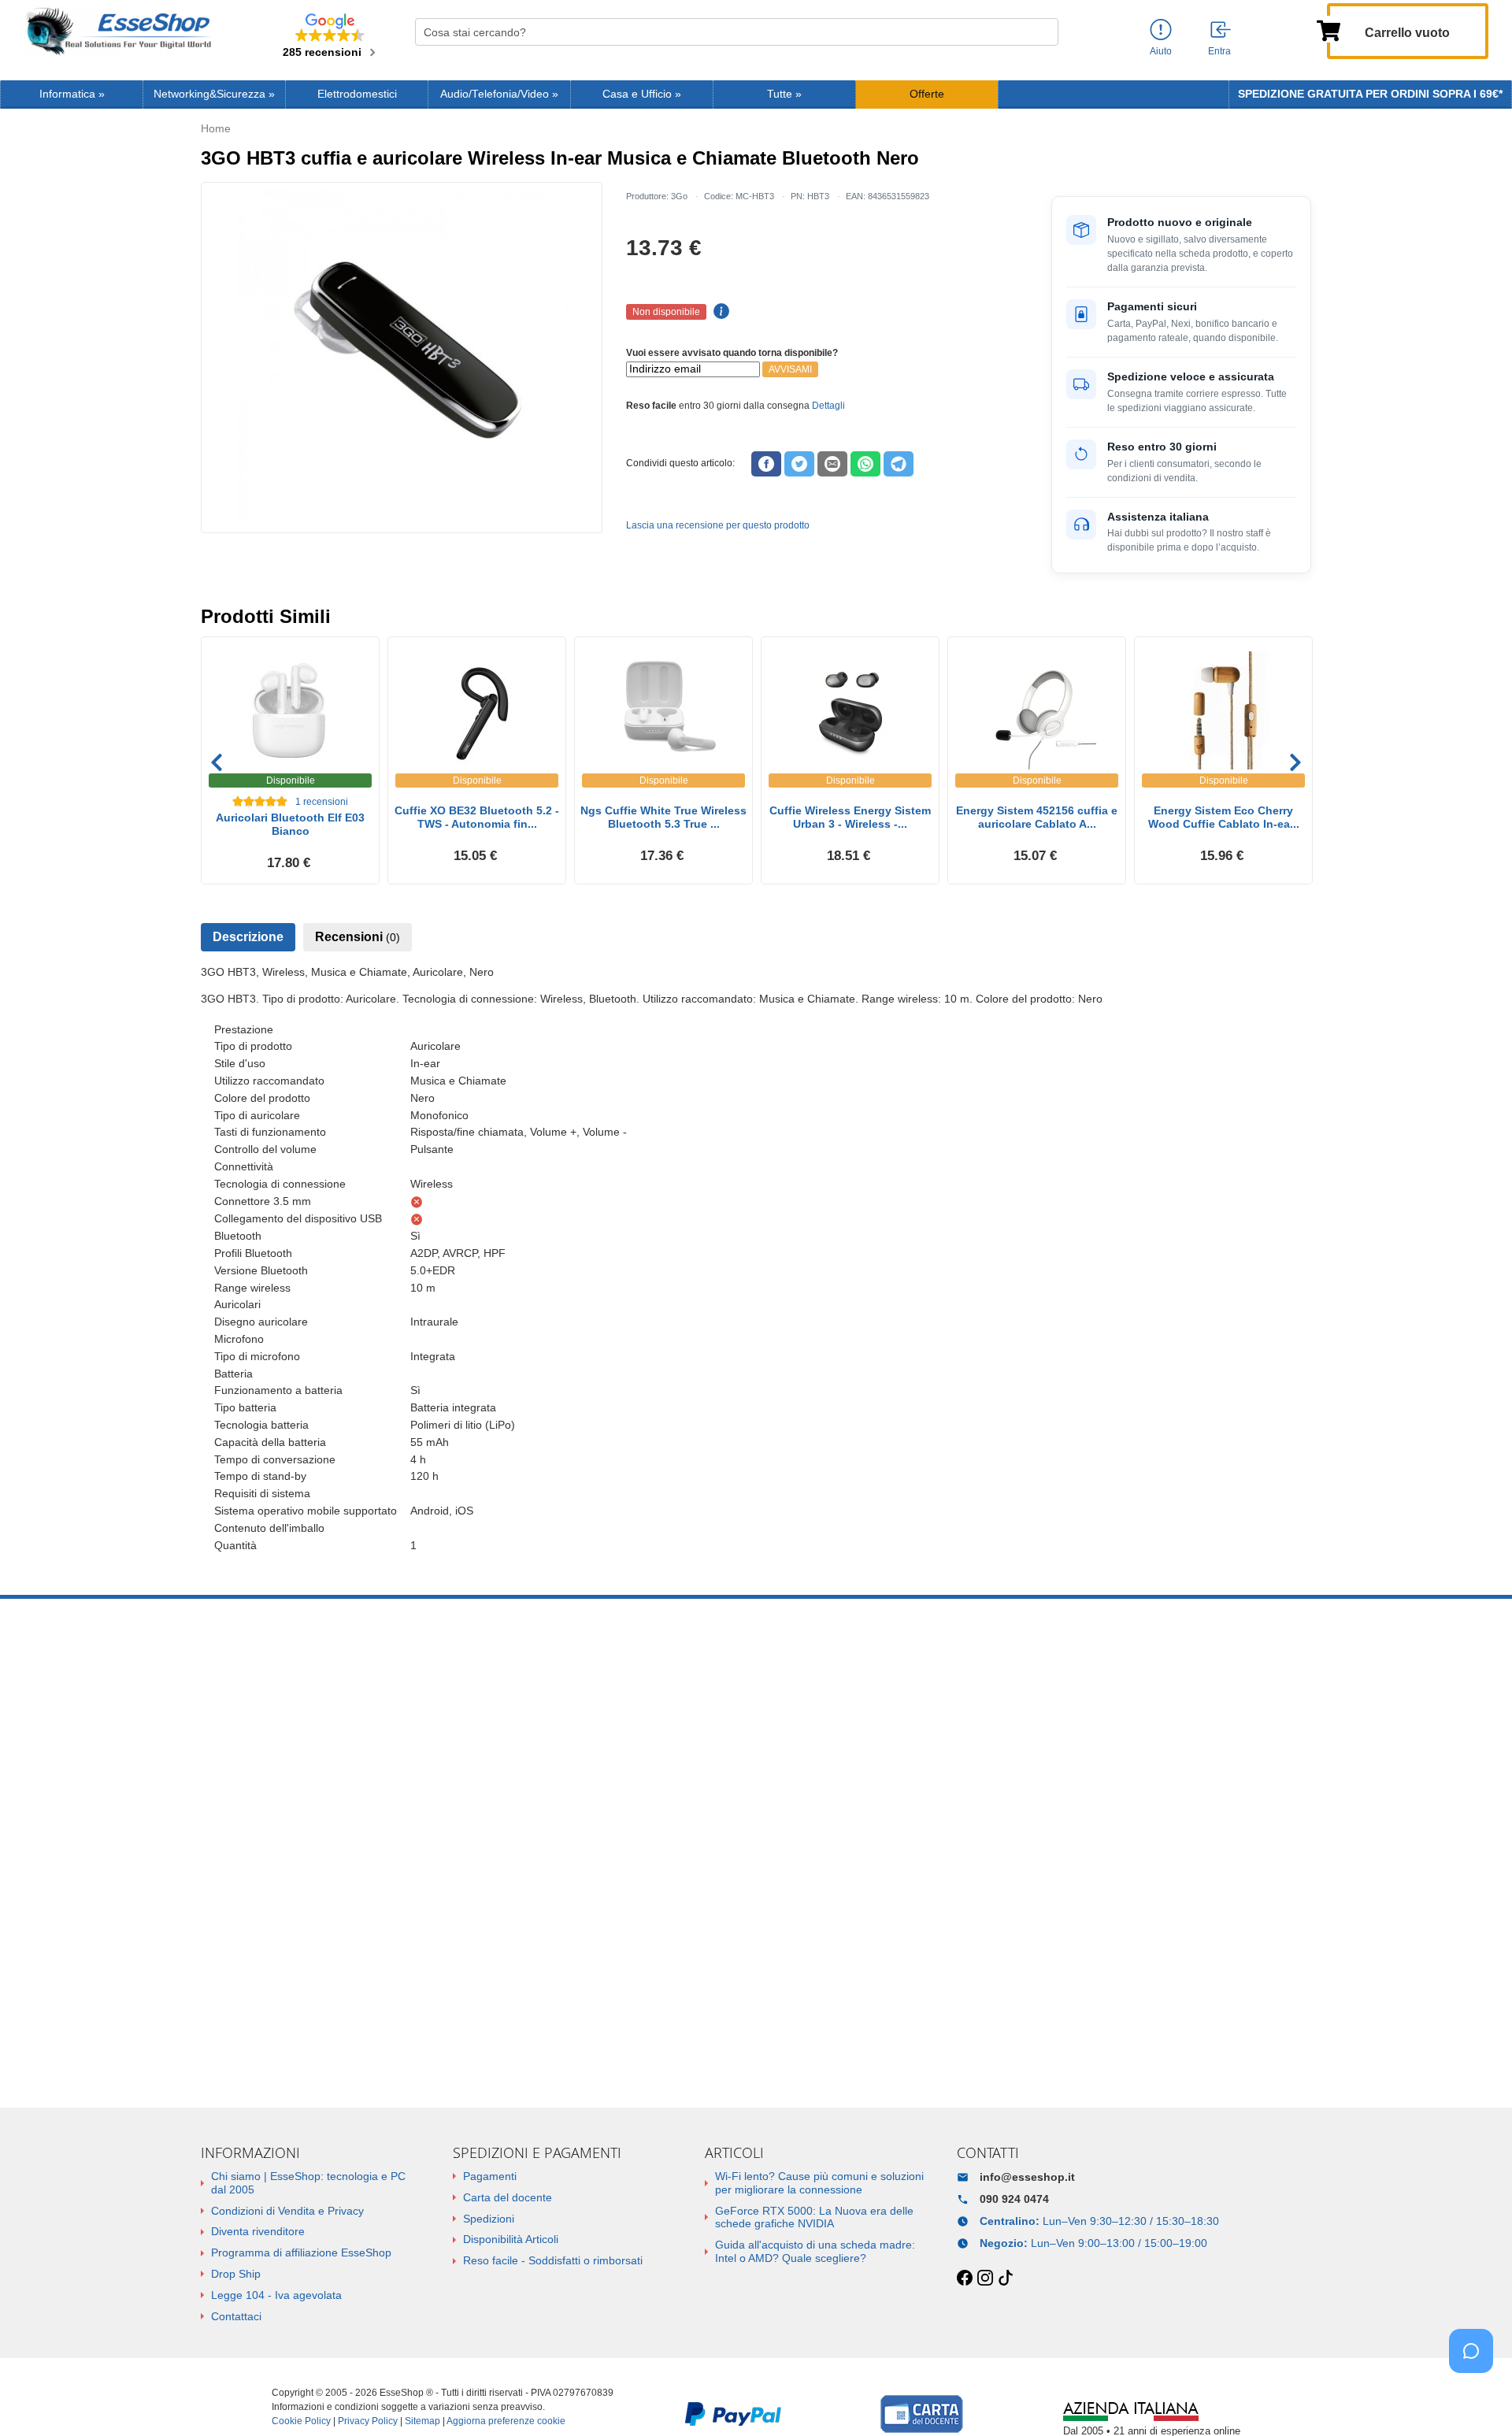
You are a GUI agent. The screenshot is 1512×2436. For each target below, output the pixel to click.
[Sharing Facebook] (766, 464)
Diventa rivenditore (258, 2231)
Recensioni (358, 937)
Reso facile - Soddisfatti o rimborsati (553, 2260)
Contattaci (236, 2316)
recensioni (322, 802)
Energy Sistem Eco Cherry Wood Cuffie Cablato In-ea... (1224, 817)
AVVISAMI (790, 369)
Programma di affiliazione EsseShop (301, 2252)
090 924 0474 (1014, 2199)
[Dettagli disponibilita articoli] (719, 312)
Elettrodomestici (357, 94)
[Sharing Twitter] (799, 464)
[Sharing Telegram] (899, 464)
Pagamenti (490, 2176)
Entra (1219, 51)
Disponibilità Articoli (511, 2239)
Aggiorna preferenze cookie (506, 2421)
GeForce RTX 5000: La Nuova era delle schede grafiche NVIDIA (814, 2217)
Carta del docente (508, 2197)
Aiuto (1161, 51)
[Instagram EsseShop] (985, 2278)
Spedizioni (489, 2219)
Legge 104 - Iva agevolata (276, 2295)
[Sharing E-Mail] (832, 464)
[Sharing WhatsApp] (865, 464)
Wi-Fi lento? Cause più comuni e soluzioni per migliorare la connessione (819, 2183)
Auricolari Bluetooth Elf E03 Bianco (290, 824)
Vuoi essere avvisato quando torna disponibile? (732, 353)
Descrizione (248, 937)
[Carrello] (1329, 29)
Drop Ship (236, 2274)
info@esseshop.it (1027, 2177)
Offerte (927, 94)
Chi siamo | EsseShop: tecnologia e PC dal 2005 (308, 2183)
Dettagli (828, 406)
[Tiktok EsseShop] (1006, 2278)
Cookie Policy (301, 2421)
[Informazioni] (1161, 30)
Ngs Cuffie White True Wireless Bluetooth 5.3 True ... (663, 817)
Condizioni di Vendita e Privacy (287, 2211)
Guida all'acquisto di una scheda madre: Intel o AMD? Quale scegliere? (815, 2251)
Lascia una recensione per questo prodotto (718, 525)
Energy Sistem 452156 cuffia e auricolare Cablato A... (1037, 817)
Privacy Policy (368, 2421)
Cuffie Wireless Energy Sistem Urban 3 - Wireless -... (850, 817)
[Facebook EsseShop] (965, 2278)
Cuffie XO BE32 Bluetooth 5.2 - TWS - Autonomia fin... (477, 817)
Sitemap (422, 2421)
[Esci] (1221, 31)
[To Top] (1476, 2399)
